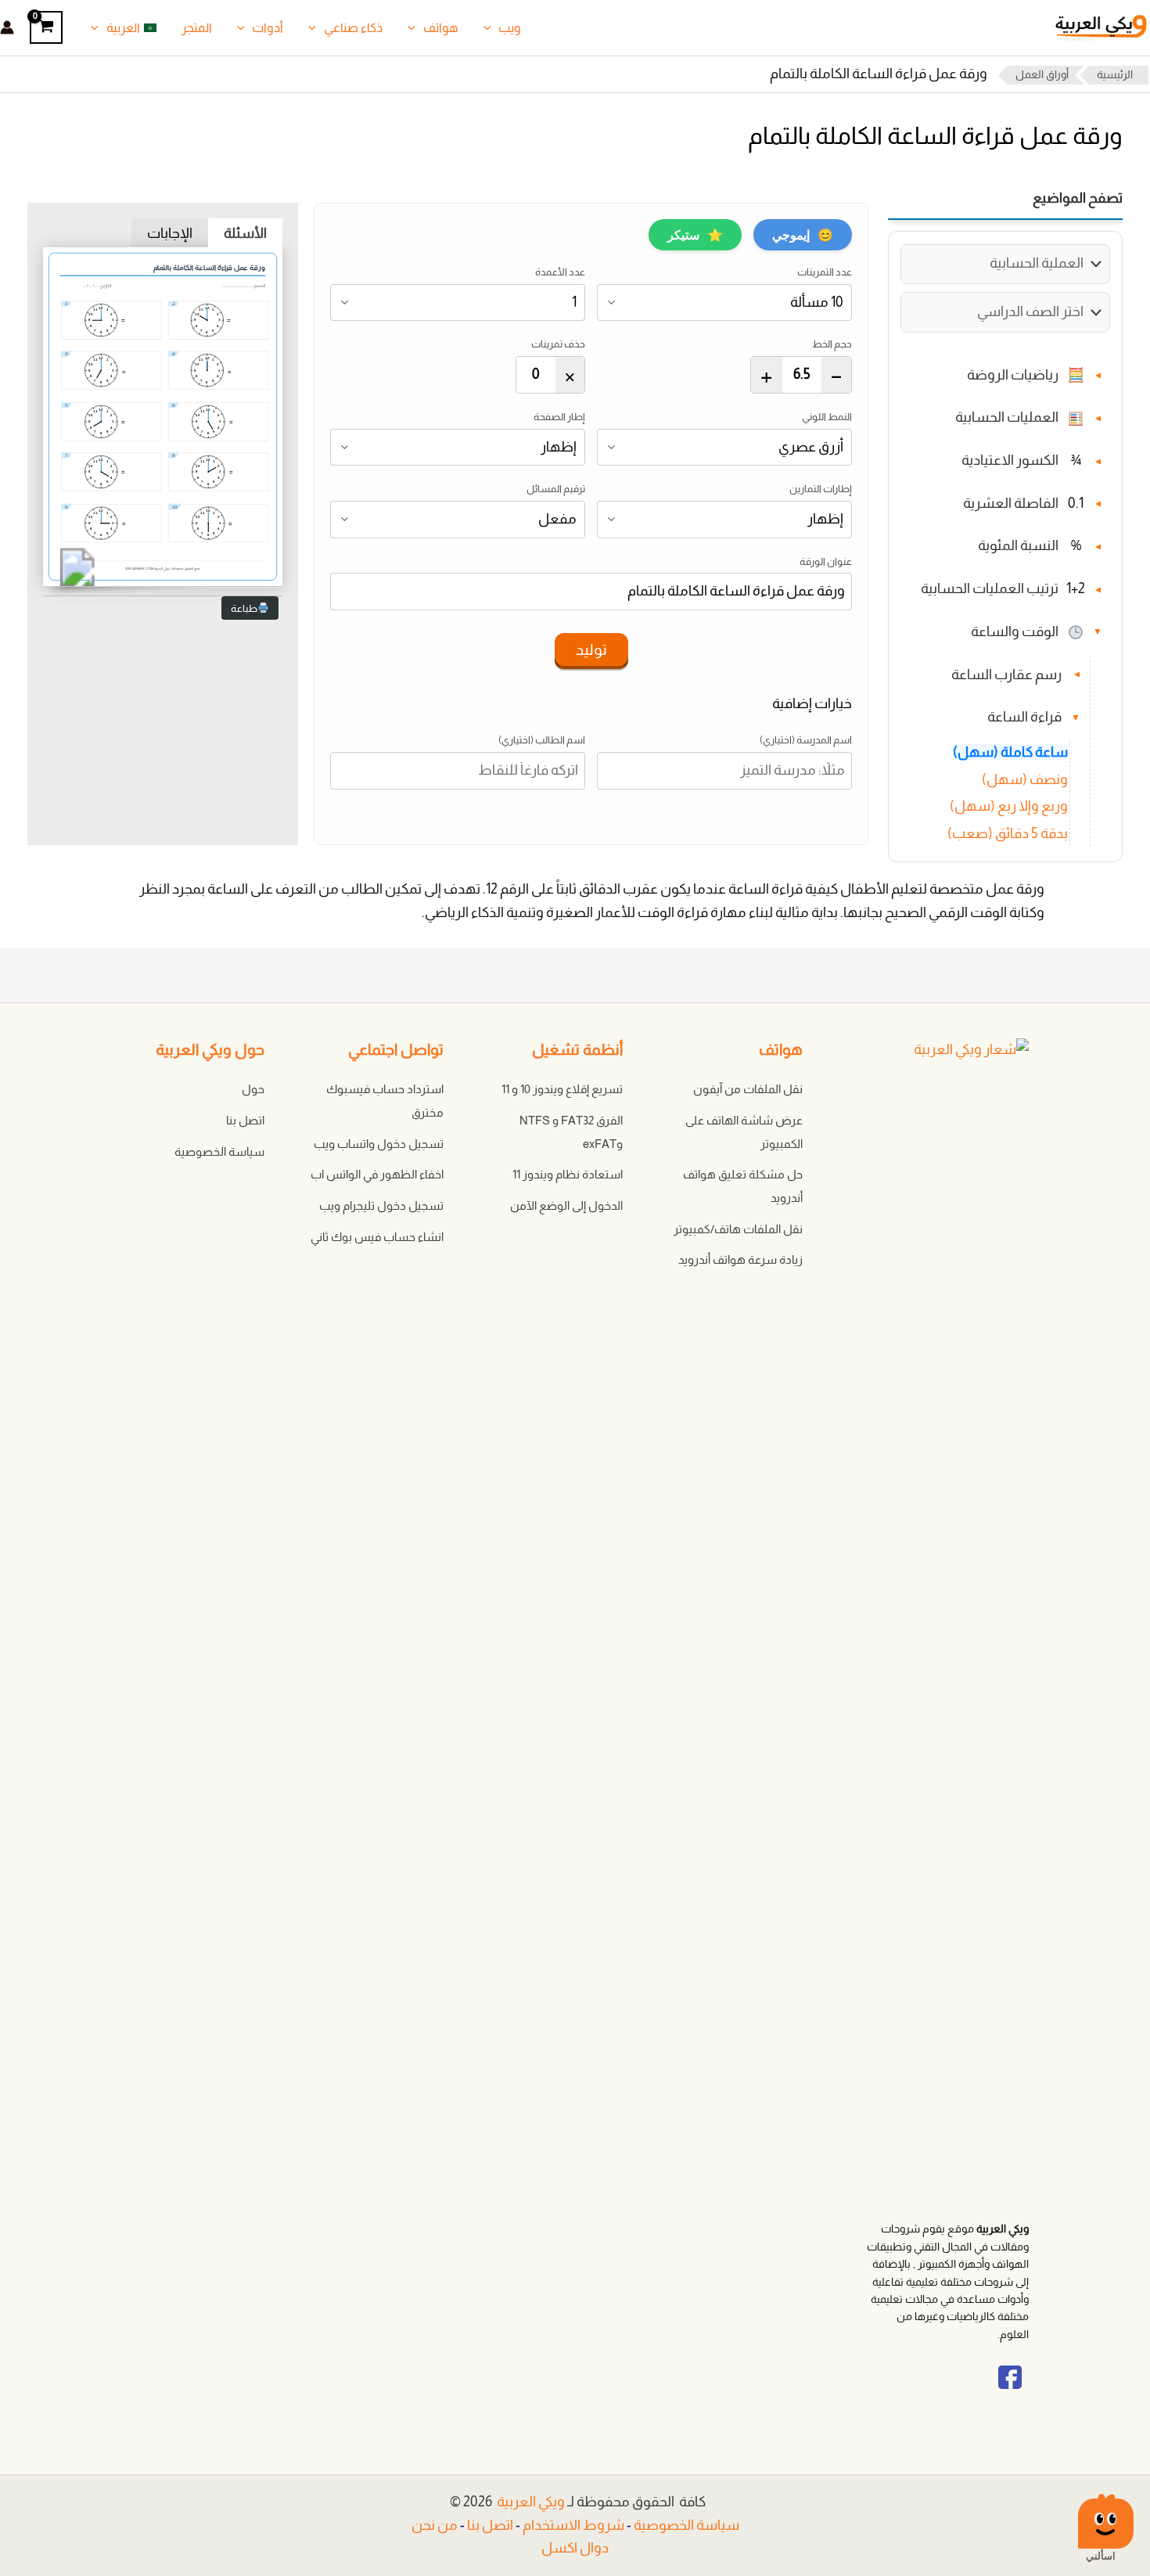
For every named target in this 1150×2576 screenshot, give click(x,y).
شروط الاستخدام (573, 2525)
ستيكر (695, 235)
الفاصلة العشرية (1011, 503)
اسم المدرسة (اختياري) (806, 740)
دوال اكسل (575, 2548)
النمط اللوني (827, 417)
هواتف (441, 28)
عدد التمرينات (825, 272)
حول (253, 1089)
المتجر (197, 28)
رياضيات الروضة (1013, 375)
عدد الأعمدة (560, 272)
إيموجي (803, 235)
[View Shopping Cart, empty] (46, 27)
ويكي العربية (531, 2502)
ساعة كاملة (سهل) (1010, 752)
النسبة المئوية (1018, 546)
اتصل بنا (245, 1120)
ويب (510, 28)
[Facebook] (1010, 2391)
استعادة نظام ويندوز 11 (568, 1174)
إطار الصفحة (559, 417)
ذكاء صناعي (353, 28)
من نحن (435, 2525)
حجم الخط (832, 344)
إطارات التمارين (821, 489)
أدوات (268, 28)
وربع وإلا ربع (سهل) (1009, 807)
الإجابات (170, 233)
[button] (491, 28)
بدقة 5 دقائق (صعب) (1008, 834)
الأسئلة (245, 233)
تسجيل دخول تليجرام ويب (381, 1205)
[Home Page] (933, 1629)
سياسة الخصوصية (219, 1151)
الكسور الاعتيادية (1010, 461)
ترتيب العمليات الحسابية (990, 589)
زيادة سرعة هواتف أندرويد (740, 1259)
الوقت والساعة (1015, 631)
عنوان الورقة (826, 561)
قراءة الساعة (1024, 718)
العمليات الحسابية (1007, 418)
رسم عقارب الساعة (1006, 675)
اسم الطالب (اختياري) (542, 740)
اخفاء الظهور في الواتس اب (377, 1174)
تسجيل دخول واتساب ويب (379, 1144)
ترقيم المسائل (556, 489)
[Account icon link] (7, 27)
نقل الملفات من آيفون (748, 1089)
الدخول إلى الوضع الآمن (566, 1205)
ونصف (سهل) (1025, 779)
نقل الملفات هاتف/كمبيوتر (738, 1229)
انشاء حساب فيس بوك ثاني (377, 1237)
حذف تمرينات (558, 344)
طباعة (244, 608)
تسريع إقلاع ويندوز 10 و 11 (562, 1089)
